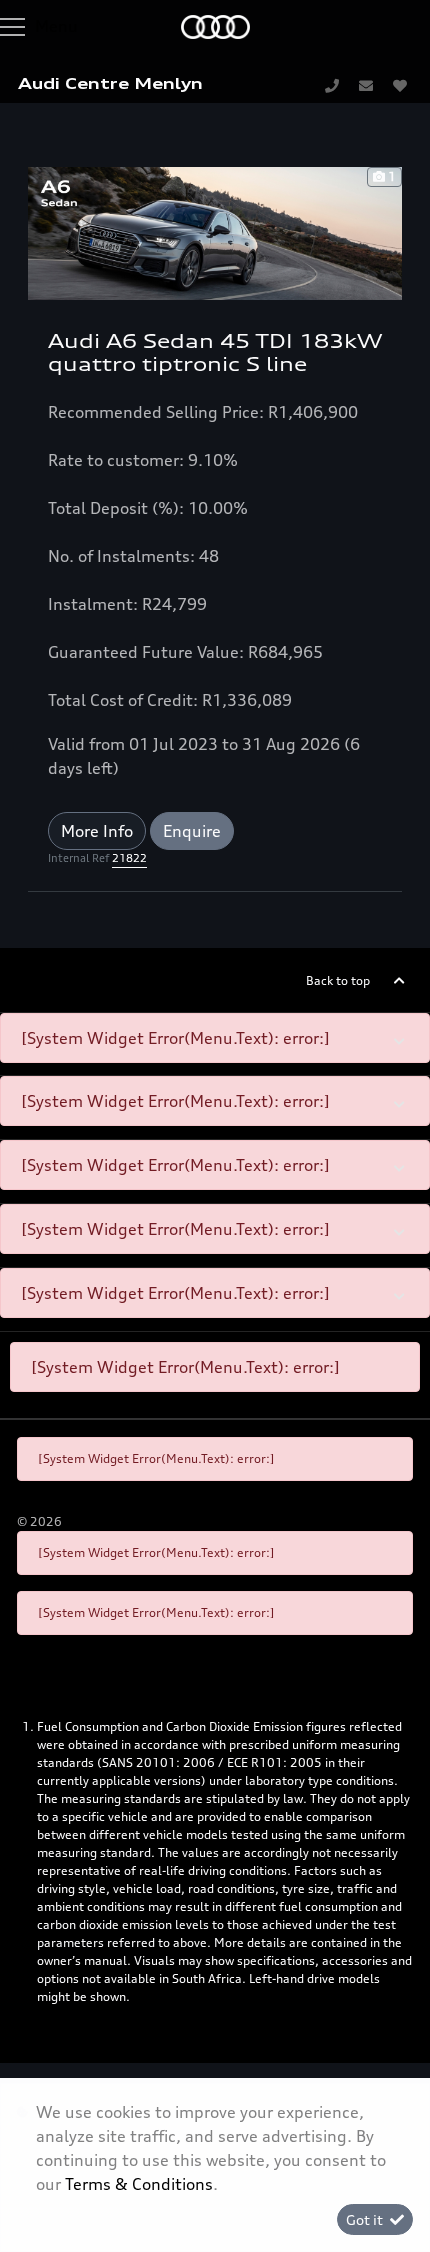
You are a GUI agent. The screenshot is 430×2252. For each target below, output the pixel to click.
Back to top (338, 980)
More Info (97, 831)
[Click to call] (332, 85)
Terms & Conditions (139, 2184)
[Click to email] (366, 85)
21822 (129, 858)
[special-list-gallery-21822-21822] (215, 231)
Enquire (192, 831)
